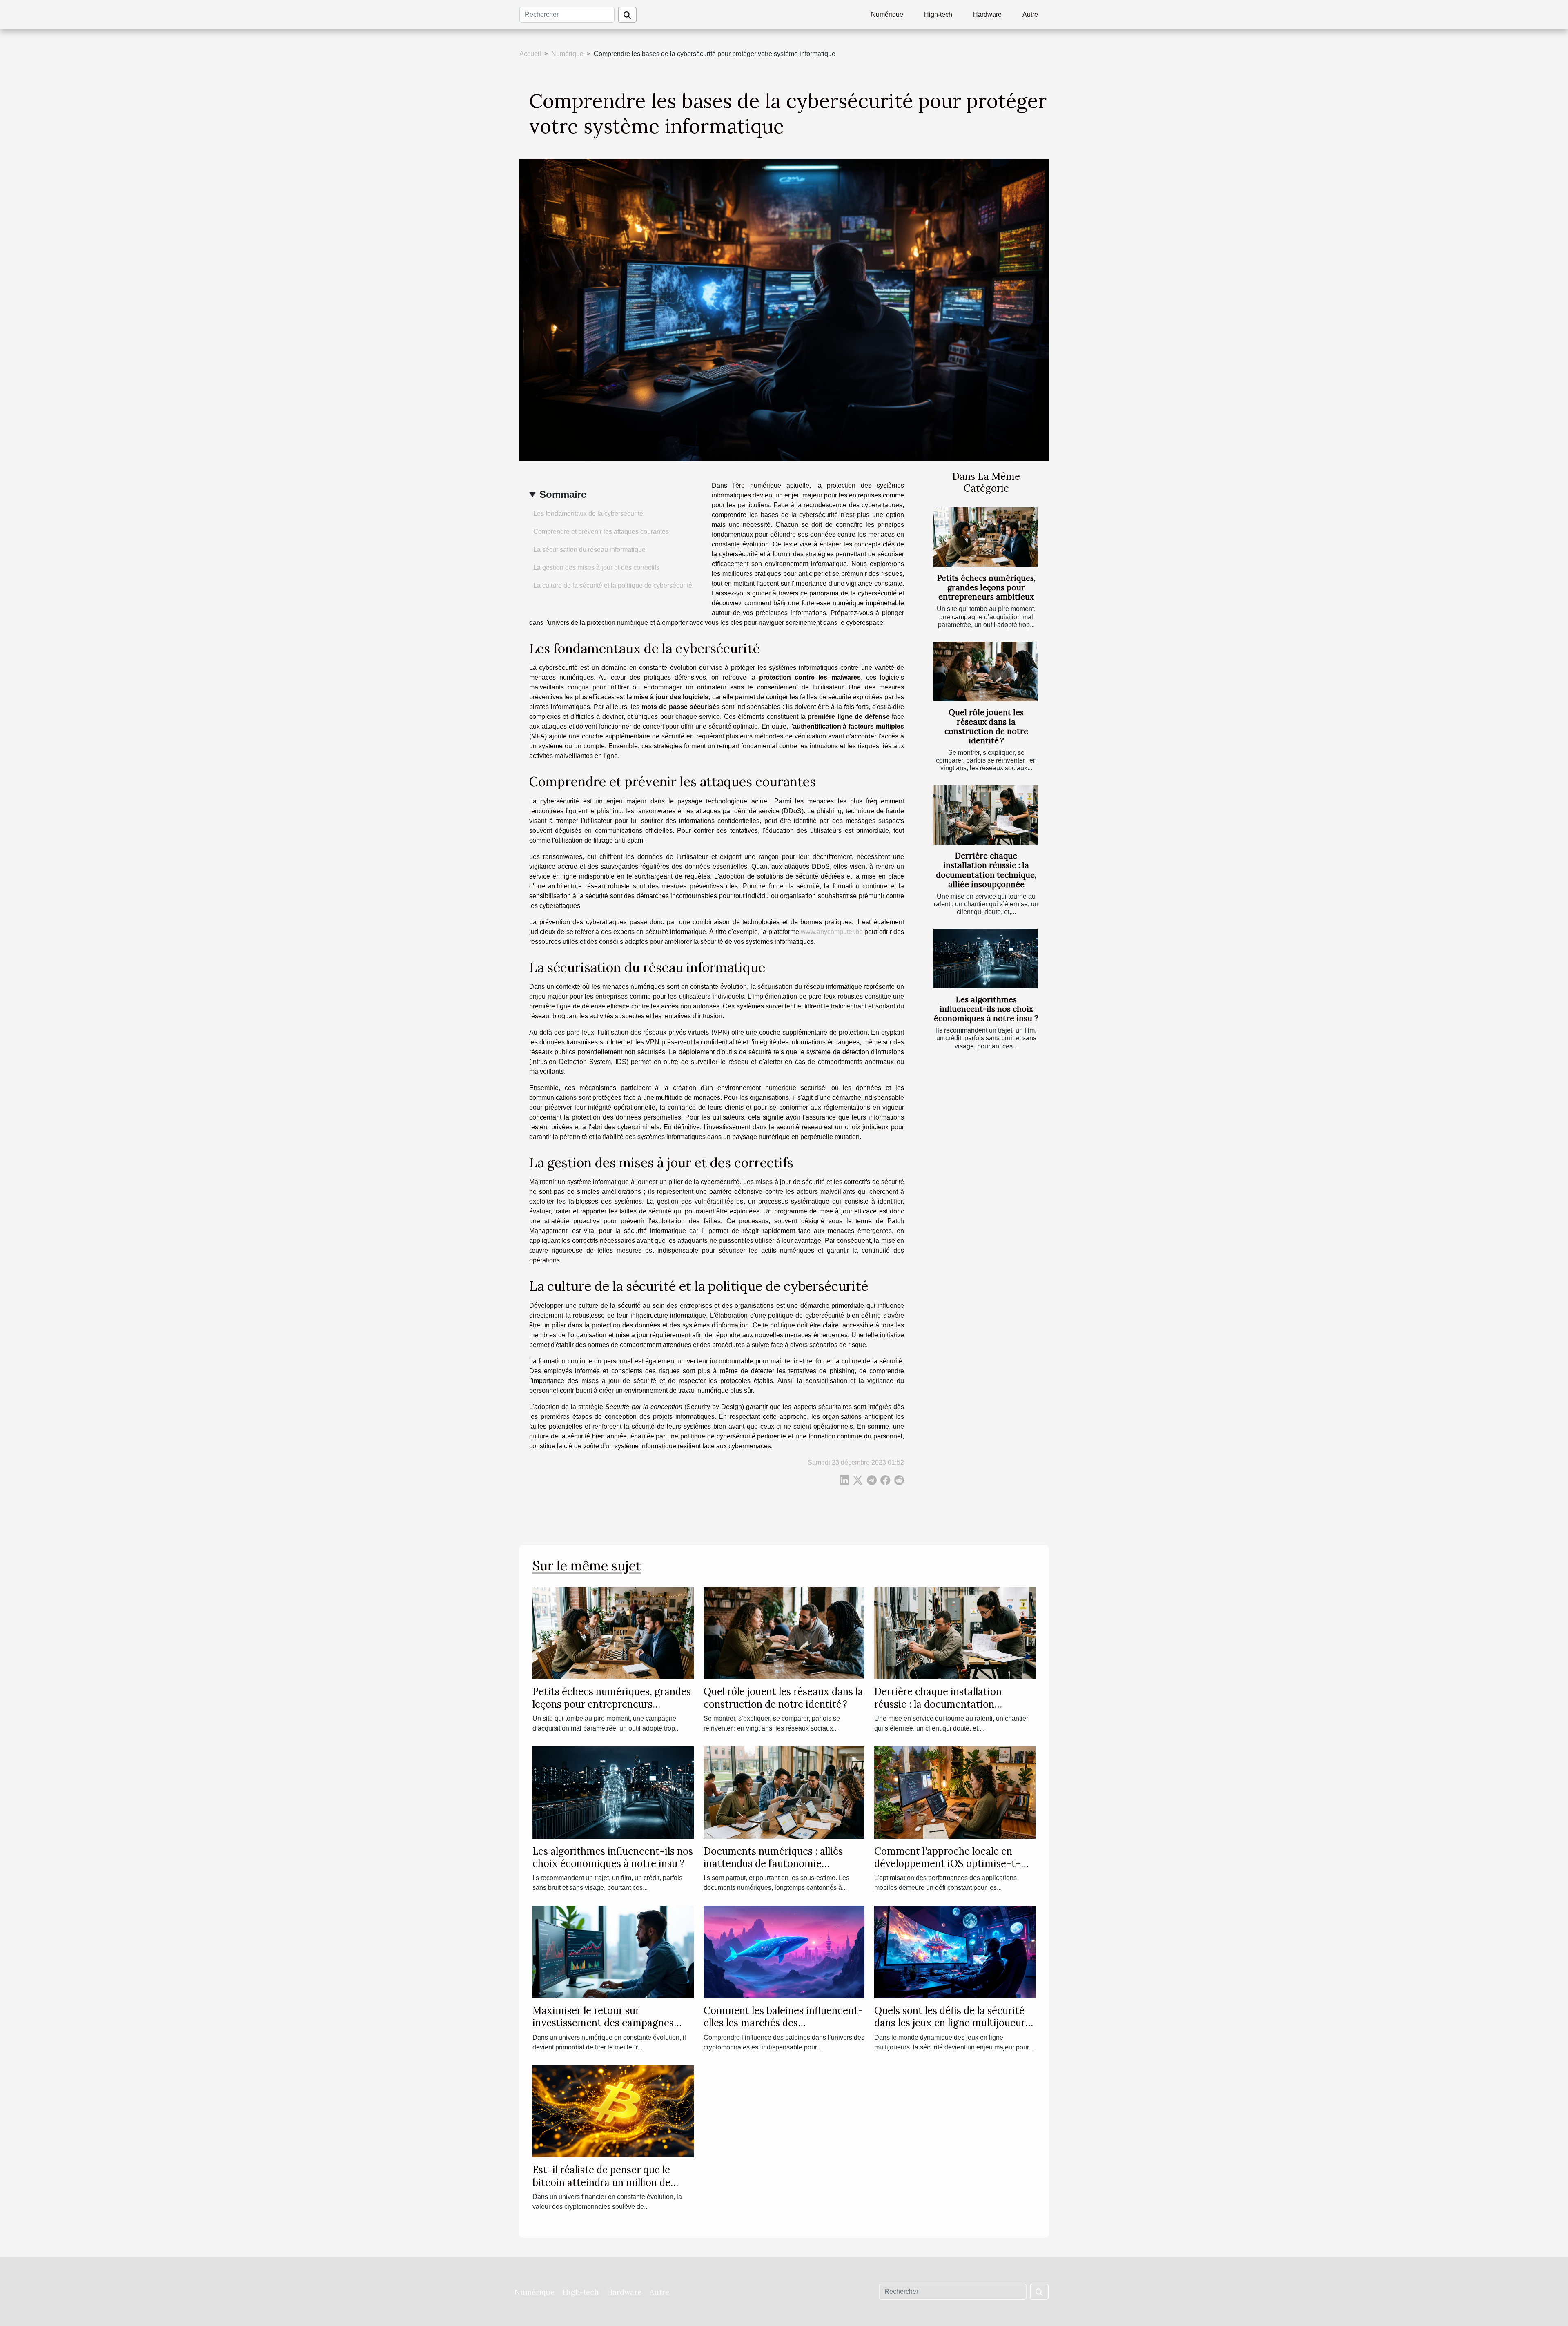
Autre (1030, 14)
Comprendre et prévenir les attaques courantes (601, 532)
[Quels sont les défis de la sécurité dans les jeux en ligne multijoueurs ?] (955, 1951)
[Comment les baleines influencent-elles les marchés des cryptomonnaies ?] (784, 1951)
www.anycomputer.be (832, 932)
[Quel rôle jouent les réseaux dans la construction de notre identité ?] (986, 671)
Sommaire (563, 494)
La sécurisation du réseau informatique (589, 550)
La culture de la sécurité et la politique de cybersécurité (613, 585)
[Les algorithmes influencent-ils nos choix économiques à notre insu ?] (986, 959)
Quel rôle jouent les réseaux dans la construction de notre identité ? (986, 726)
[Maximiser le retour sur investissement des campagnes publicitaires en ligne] (613, 1951)
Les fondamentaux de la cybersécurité (588, 514)
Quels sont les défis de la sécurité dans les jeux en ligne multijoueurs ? (952, 2023)
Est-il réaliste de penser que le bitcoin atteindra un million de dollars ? (601, 2182)
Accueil (530, 54)
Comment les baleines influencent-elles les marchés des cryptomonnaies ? (783, 2023)
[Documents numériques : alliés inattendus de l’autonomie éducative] (784, 1792)
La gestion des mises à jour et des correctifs (596, 568)
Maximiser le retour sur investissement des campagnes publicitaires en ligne (603, 2023)
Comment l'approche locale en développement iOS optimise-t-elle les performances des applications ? (948, 1870)
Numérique (887, 14)
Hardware (987, 14)
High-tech (938, 14)
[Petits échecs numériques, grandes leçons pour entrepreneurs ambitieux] (986, 537)
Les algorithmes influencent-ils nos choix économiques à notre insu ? (986, 1009)
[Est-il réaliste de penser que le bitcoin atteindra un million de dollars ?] (613, 2111)
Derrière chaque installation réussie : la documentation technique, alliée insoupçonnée (986, 870)
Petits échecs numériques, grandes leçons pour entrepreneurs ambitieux (986, 587)
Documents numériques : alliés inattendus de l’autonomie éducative (773, 1864)
